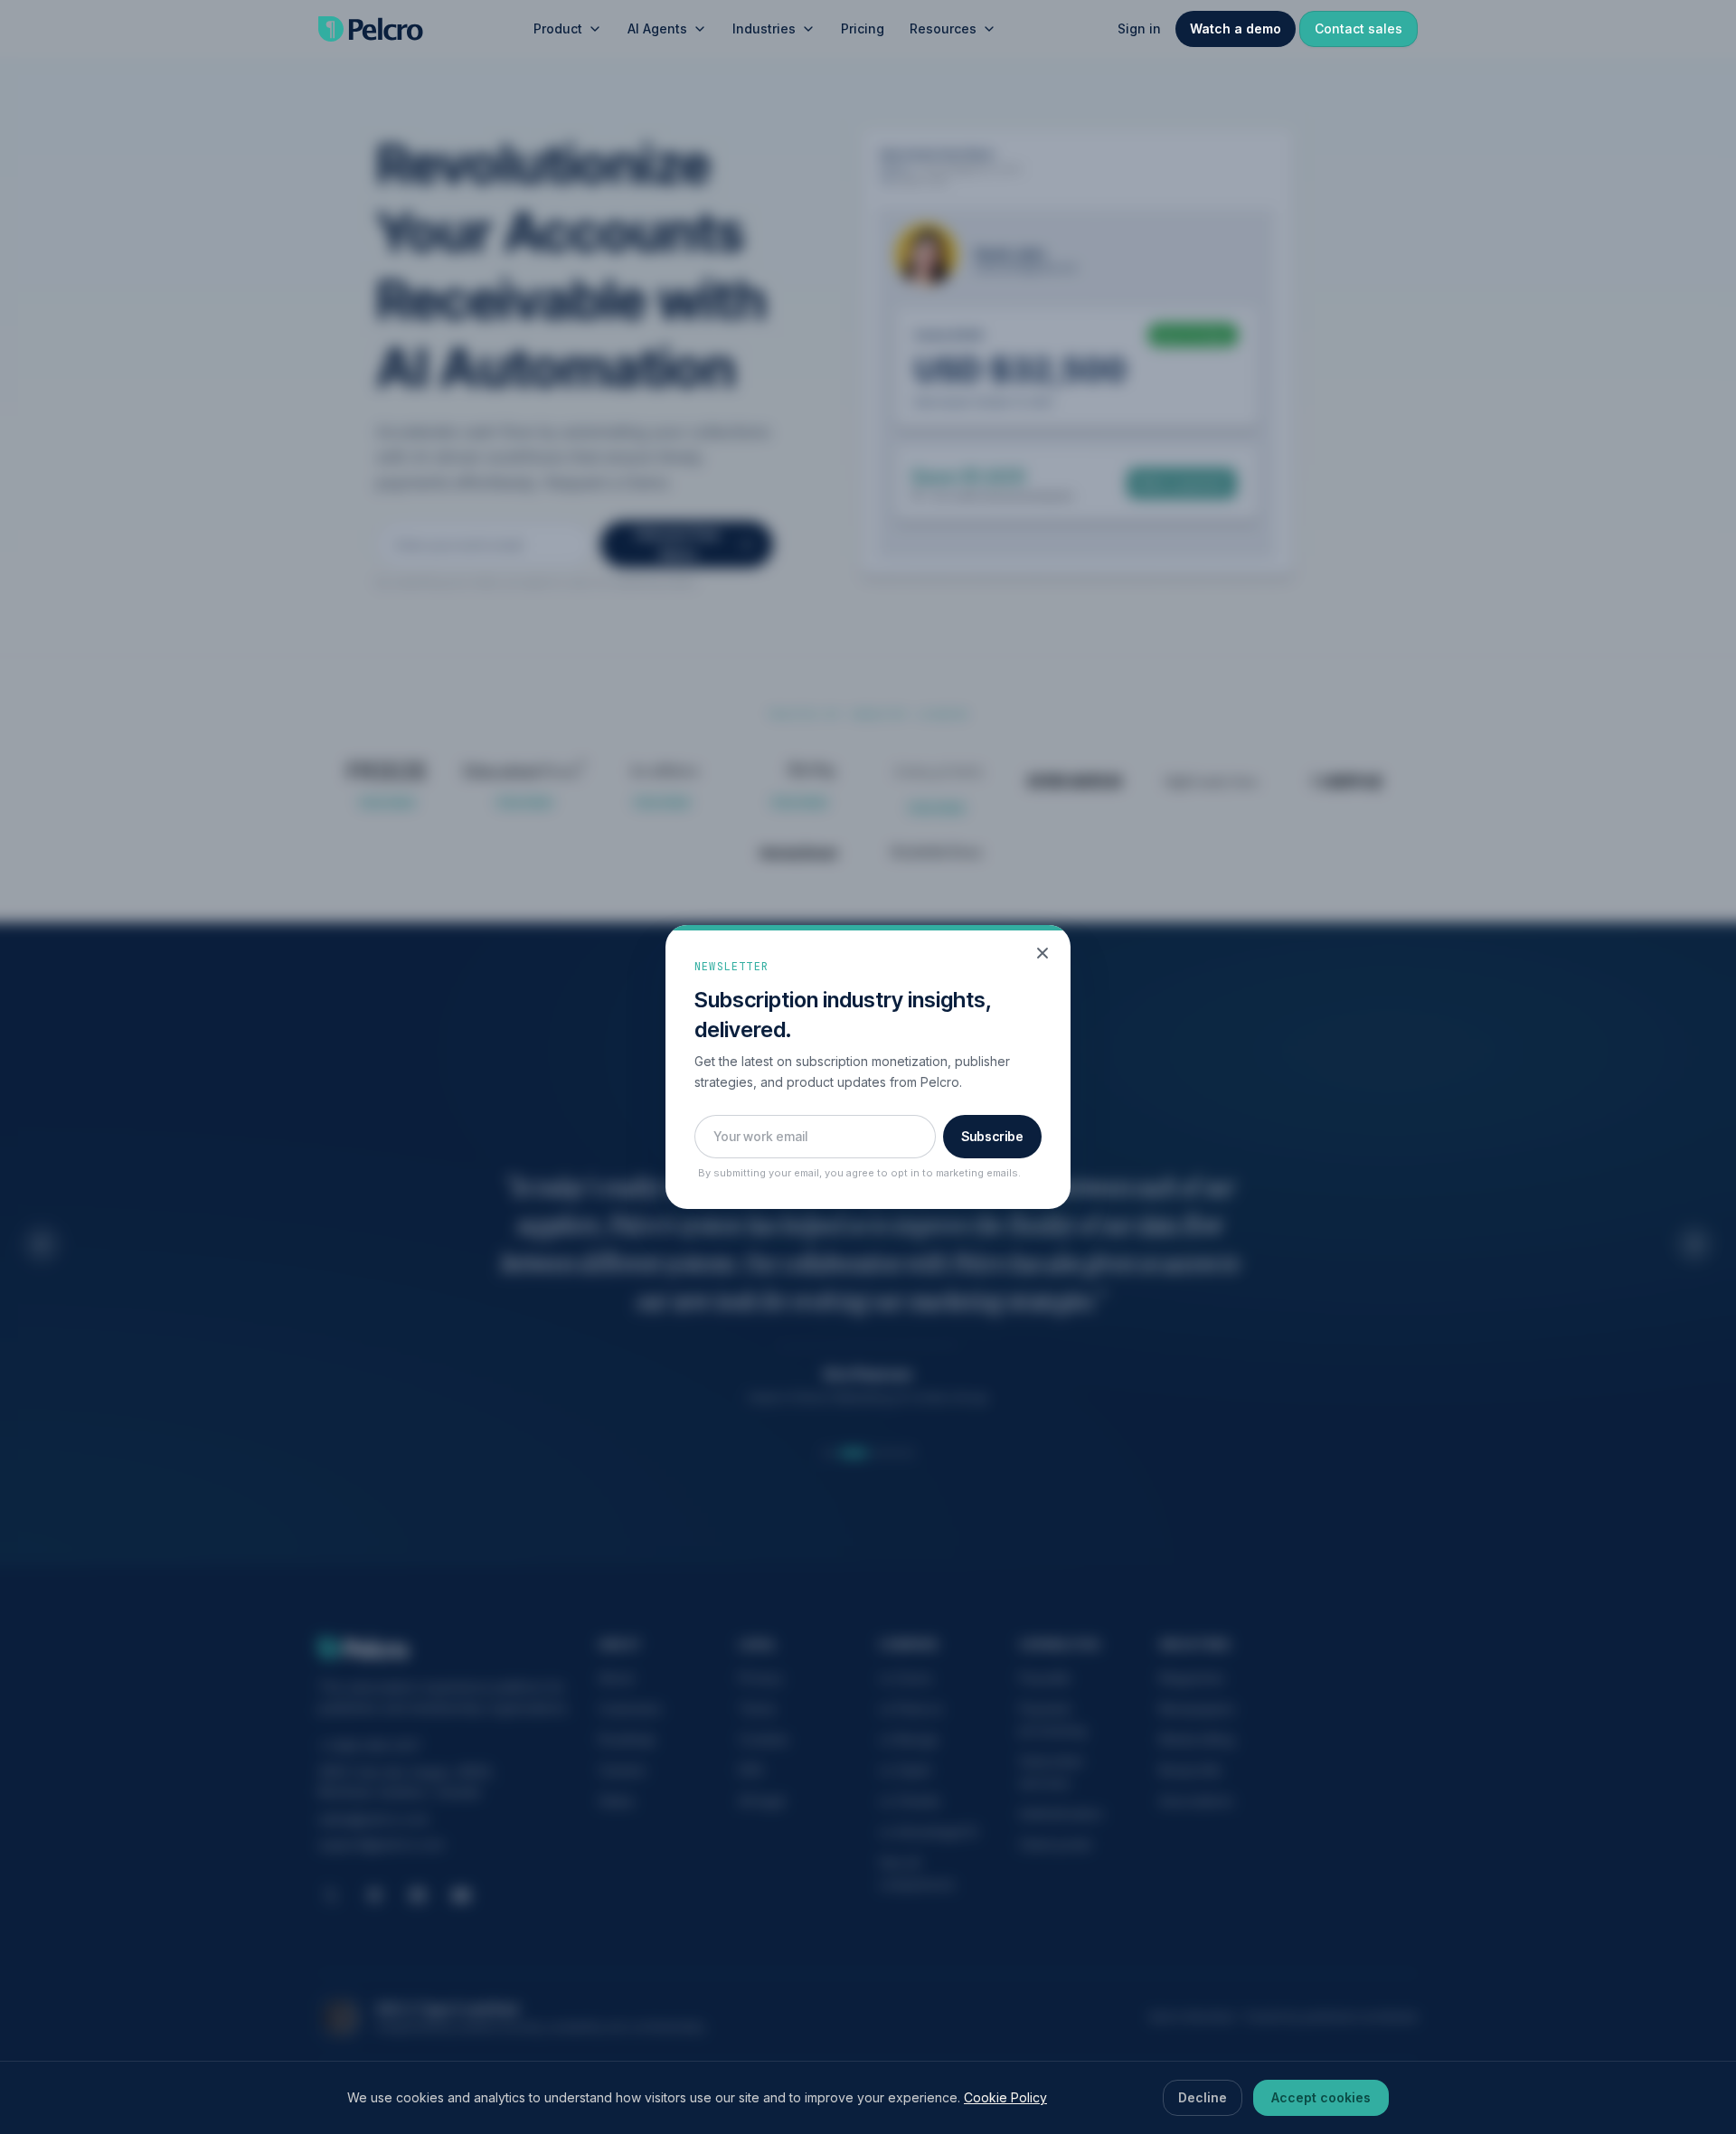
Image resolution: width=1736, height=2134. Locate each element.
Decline (1203, 2097)
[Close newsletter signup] (1043, 953)
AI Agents (657, 28)
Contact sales (1359, 28)
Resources (943, 28)
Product (558, 28)
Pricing (863, 28)
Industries (764, 28)
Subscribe (992, 1136)
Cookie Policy (1005, 2097)
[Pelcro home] (371, 29)
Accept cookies (1321, 2097)
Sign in (1139, 28)
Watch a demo (1236, 28)
